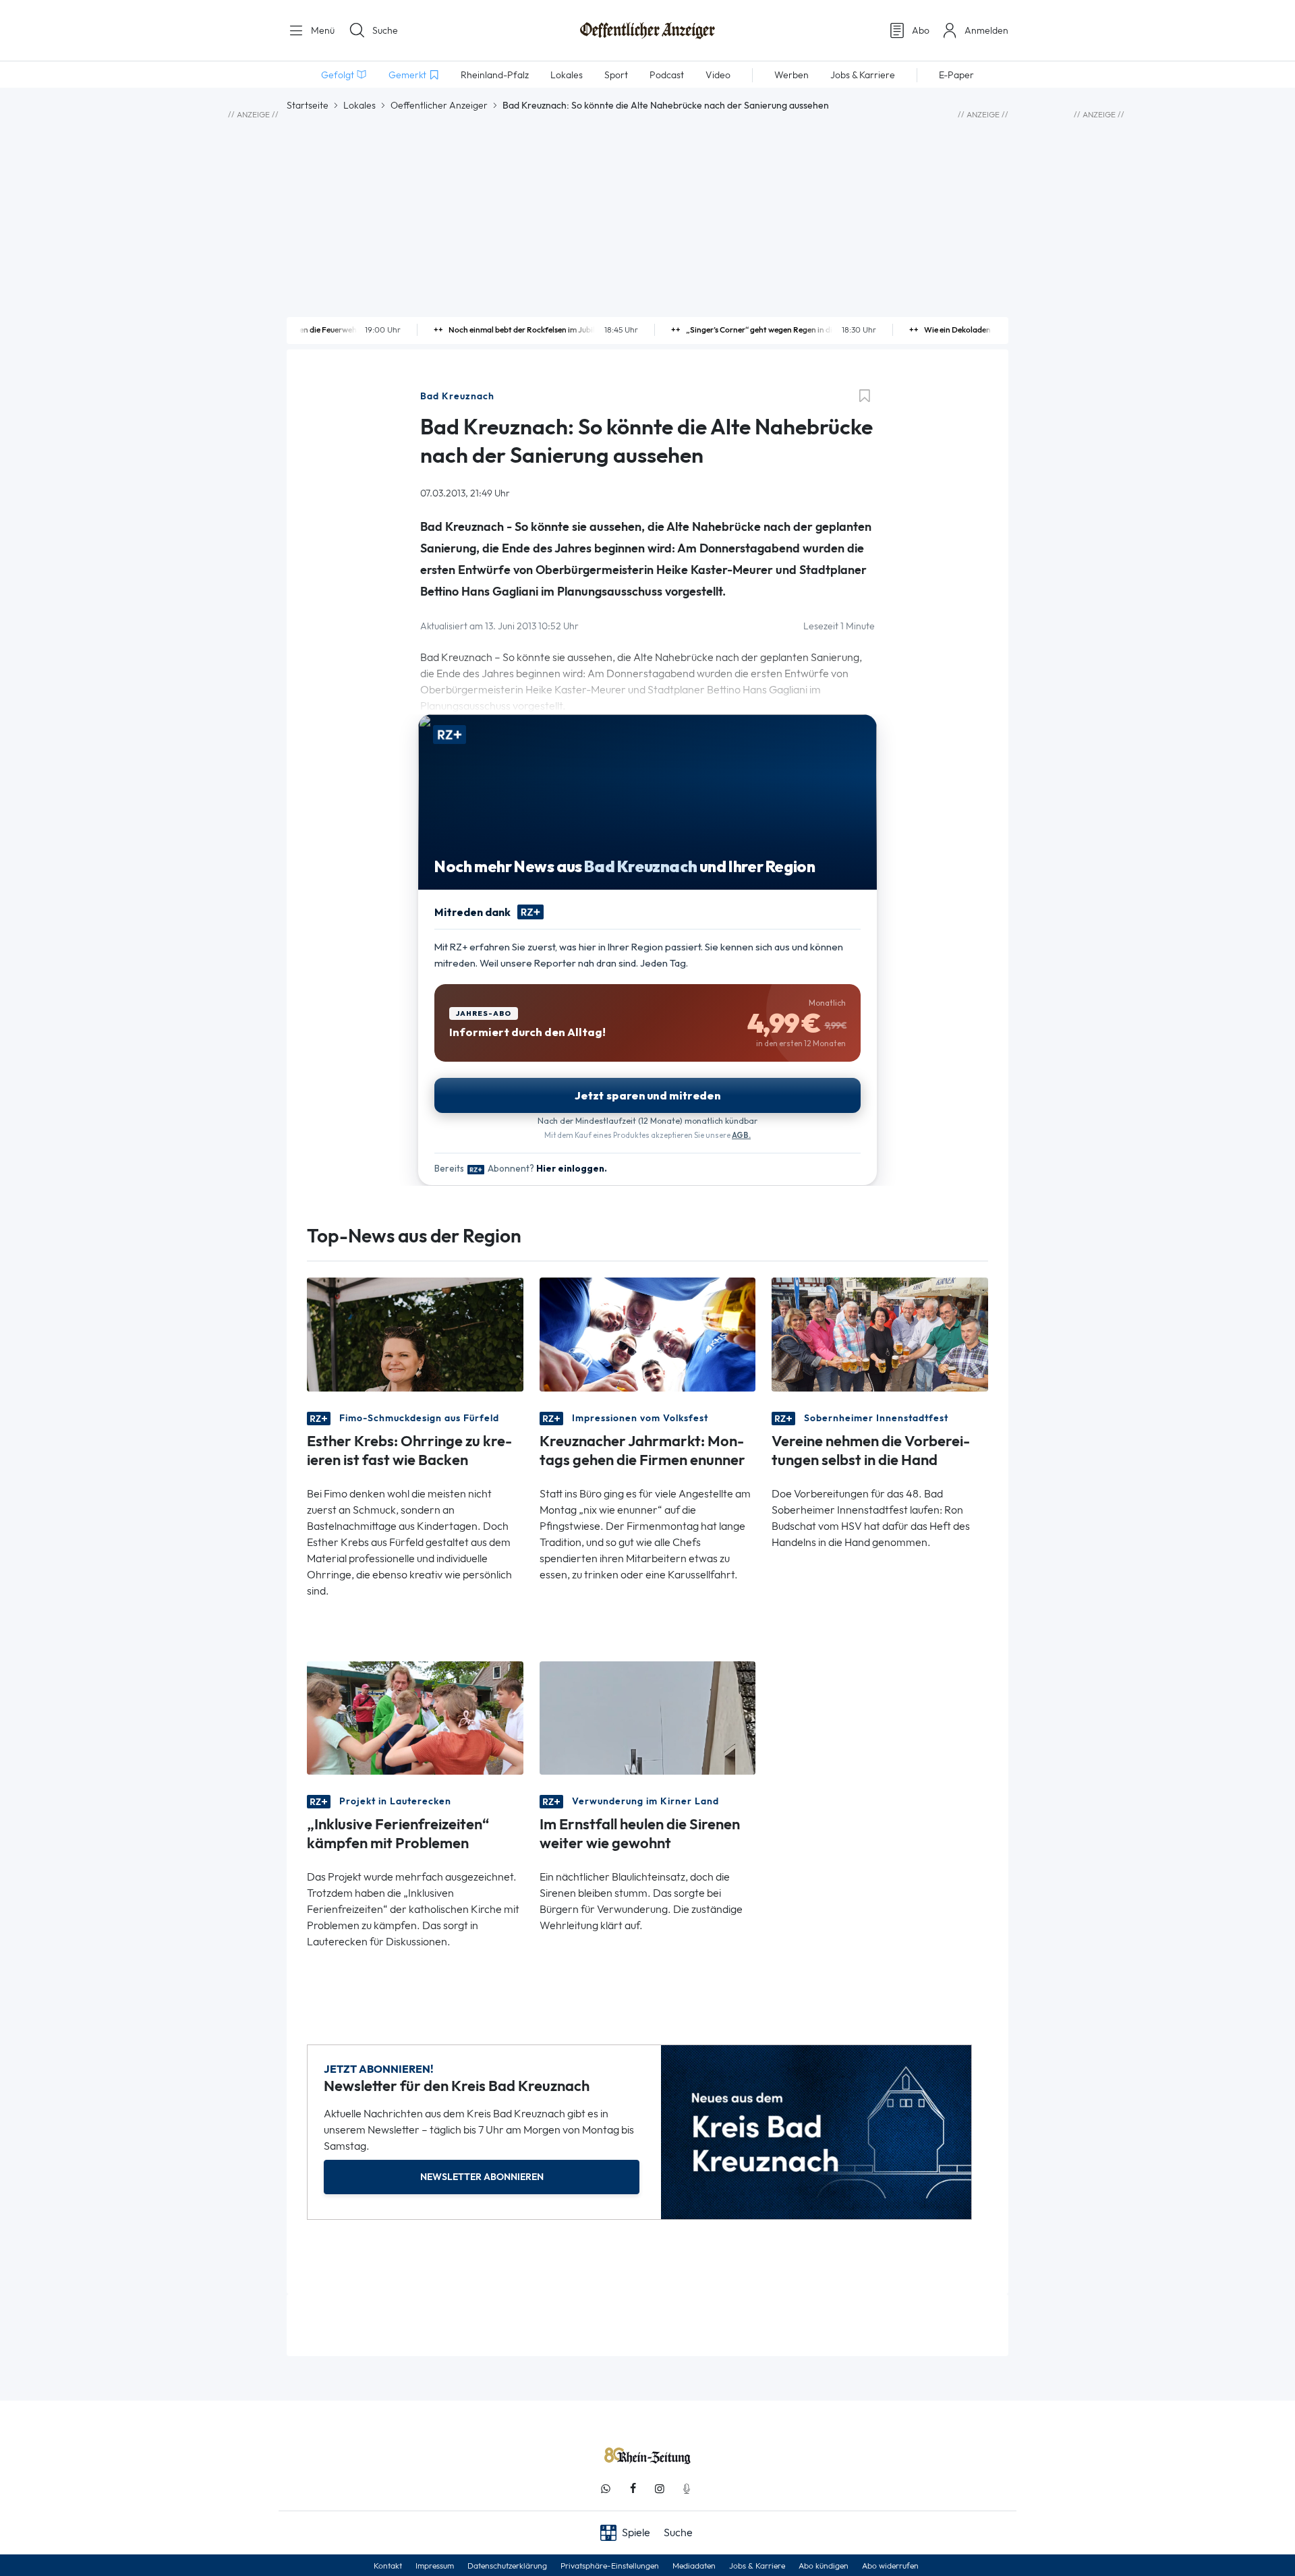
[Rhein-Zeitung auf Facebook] (633, 2489)
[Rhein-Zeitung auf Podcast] (687, 2489)
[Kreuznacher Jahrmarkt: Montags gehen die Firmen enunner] (648, 1333)
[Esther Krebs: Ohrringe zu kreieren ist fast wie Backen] (415, 1333)
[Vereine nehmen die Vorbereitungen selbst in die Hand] (880, 1333)
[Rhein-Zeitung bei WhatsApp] (606, 2489)
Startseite (308, 105)
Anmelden (986, 30)
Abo (921, 30)
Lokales (359, 105)
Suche (385, 30)
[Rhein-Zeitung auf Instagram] (660, 2489)
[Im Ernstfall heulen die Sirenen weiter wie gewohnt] (648, 1716)
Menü (321, 30)
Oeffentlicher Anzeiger (439, 105)
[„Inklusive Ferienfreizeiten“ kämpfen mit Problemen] (415, 1716)
